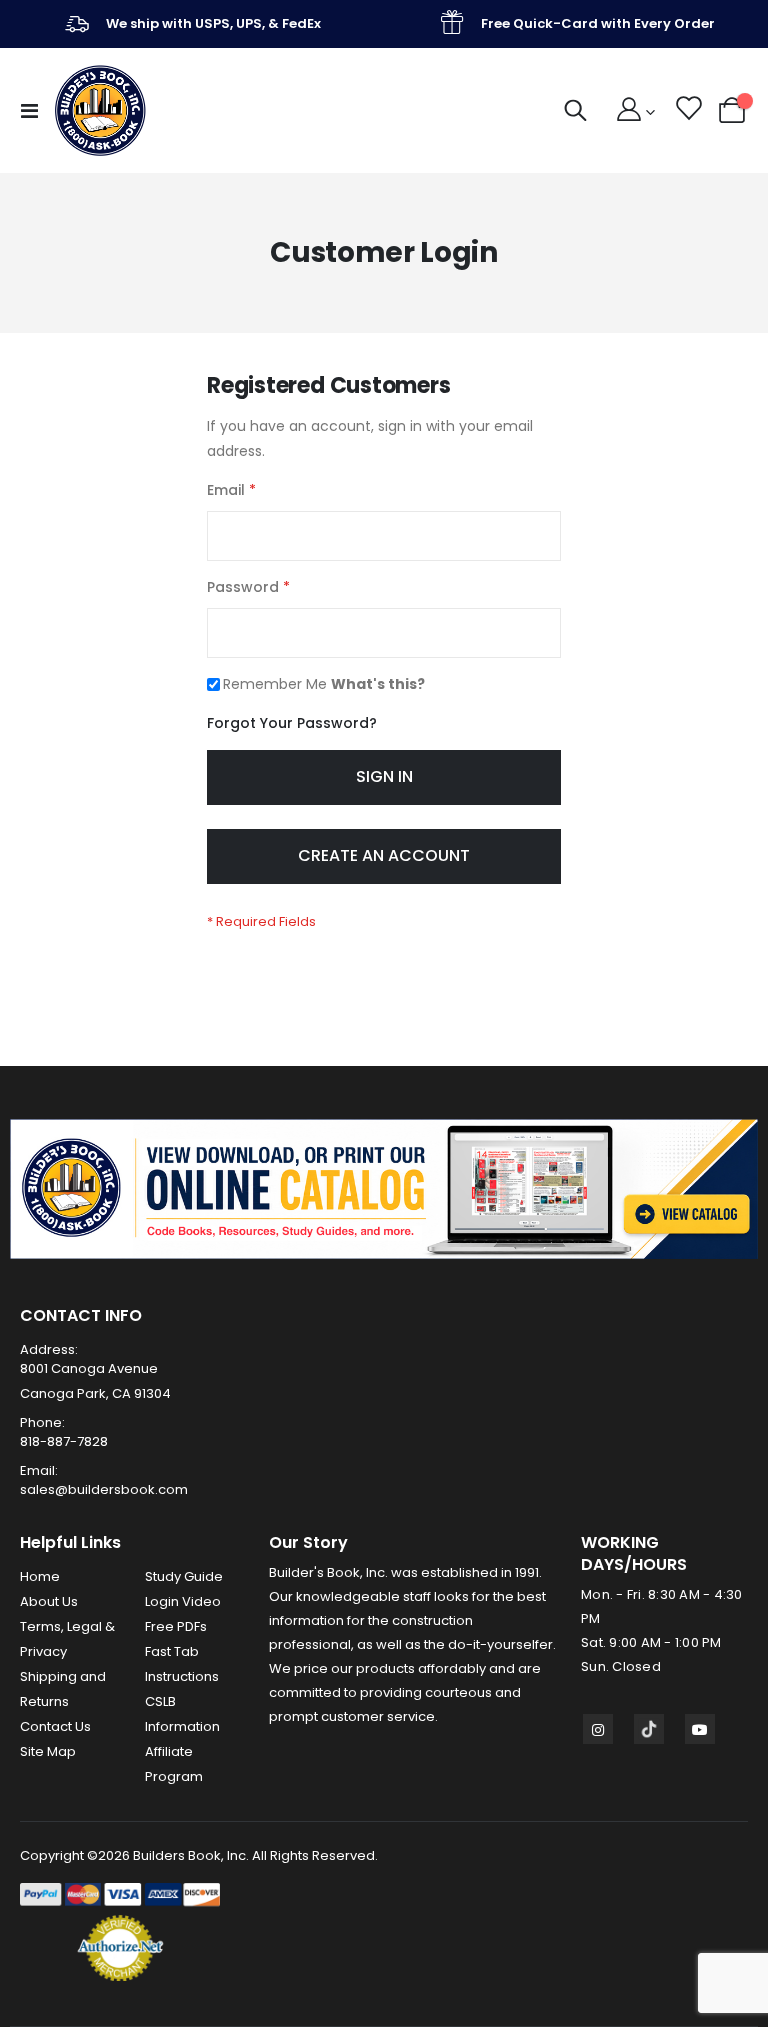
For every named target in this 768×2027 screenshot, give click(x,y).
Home (40, 1576)
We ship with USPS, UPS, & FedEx (213, 23)
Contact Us (55, 1726)
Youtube (700, 1729)
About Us (49, 1601)
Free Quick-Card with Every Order (598, 23)
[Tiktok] (649, 1729)
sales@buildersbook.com (104, 1489)
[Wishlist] (687, 111)
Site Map (48, 1751)
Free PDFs (176, 1626)
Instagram (598, 1729)
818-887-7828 (64, 1441)
